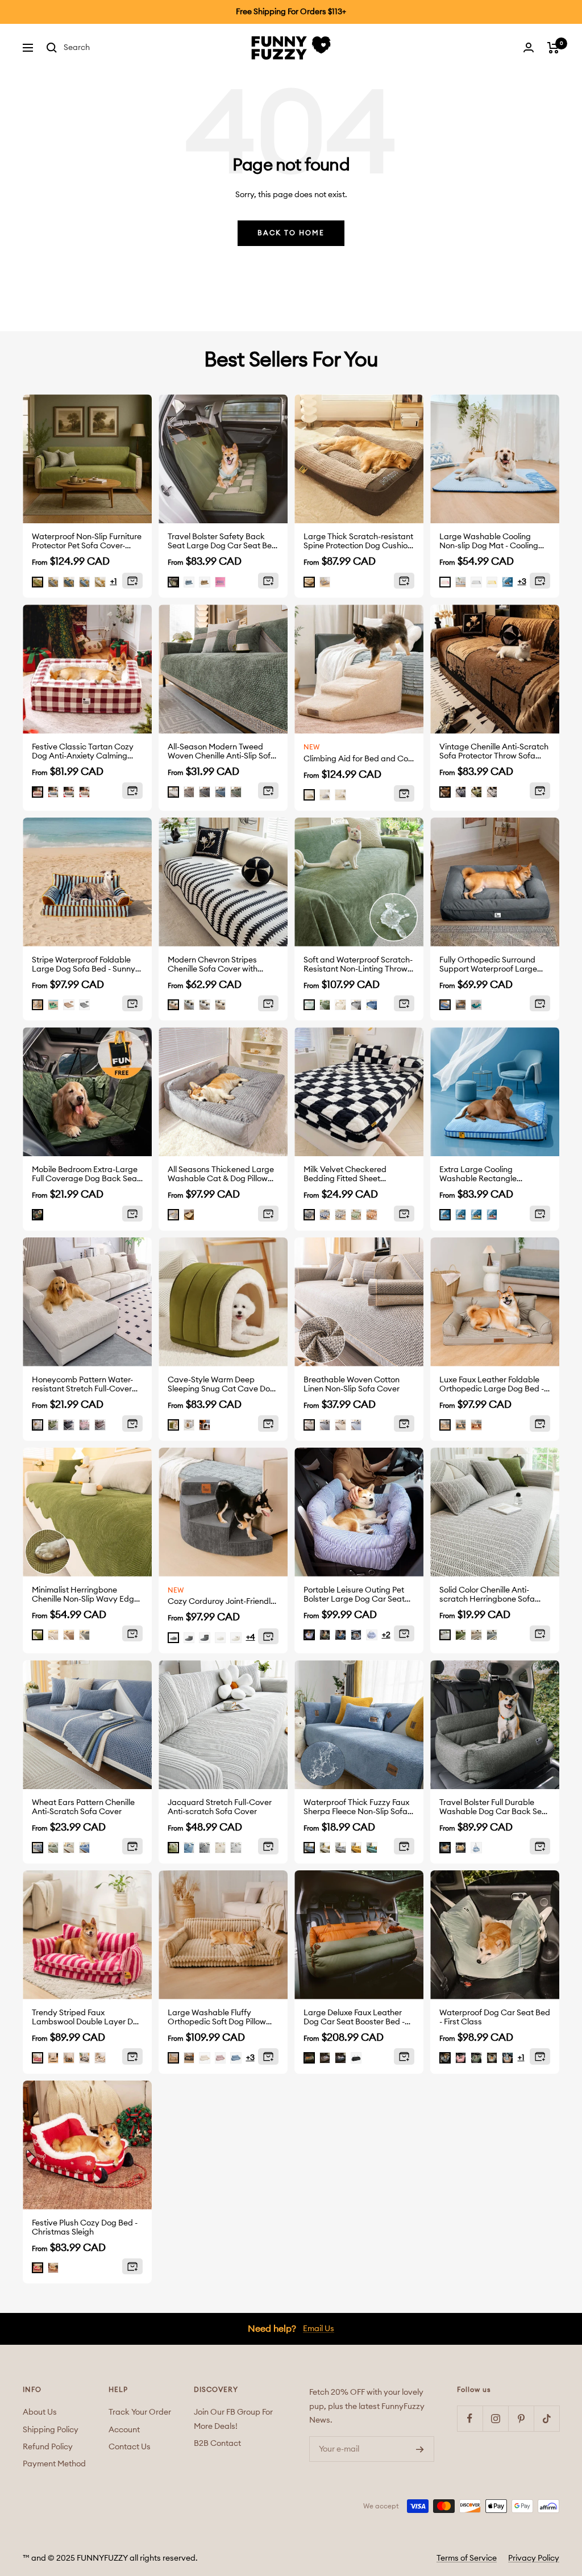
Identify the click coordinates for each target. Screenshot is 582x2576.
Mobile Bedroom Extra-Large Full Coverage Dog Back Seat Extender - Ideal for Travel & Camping (86, 1175)
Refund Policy (48, 2447)
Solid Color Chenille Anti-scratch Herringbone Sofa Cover (487, 1595)
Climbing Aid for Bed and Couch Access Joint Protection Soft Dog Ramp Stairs (359, 759)
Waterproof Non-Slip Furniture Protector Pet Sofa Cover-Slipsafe (87, 542)
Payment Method (54, 2464)
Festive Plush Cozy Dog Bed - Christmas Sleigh (85, 2228)
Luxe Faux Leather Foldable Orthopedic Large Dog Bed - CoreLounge (492, 1385)
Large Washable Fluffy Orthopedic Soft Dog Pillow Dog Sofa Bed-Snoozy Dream (221, 2018)
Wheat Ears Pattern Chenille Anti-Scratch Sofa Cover (83, 1807)
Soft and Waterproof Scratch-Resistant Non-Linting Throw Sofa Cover (358, 965)
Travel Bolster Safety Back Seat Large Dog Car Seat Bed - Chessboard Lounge (222, 542)
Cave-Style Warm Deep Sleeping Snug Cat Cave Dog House (221, 1385)
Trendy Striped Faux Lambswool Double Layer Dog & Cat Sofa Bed (87, 2018)
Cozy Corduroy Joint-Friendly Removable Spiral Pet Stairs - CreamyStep (223, 1602)
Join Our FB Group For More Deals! (233, 2419)
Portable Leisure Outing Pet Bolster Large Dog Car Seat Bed (354, 1595)
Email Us (319, 2329)
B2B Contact (217, 2444)
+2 (386, 1635)
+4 (251, 1637)
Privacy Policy (534, 2558)
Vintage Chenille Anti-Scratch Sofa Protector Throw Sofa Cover (494, 752)
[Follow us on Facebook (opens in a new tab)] (470, 2418)
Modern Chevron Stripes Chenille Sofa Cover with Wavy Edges (213, 965)
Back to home (291, 233)
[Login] (529, 47)
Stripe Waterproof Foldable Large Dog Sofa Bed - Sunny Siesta (84, 965)
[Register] (420, 2449)
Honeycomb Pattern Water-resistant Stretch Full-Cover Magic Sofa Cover (82, 1385)
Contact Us (130, 2447)
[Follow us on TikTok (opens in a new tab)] (546, 2418)
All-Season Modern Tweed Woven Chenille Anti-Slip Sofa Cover (222, 752)
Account (124, 2430)
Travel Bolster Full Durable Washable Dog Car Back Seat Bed (494, 1808)
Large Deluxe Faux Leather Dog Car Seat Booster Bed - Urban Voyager (354, 2018)
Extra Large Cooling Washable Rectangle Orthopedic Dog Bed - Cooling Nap (495, 1175)
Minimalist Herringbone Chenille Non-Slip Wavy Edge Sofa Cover (85, 1595)
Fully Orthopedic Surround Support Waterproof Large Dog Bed (488, 965)
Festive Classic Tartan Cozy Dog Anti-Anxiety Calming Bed (83, 752)
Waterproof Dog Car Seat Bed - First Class (495, 2018)
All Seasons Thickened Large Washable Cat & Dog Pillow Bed (221, 1175)
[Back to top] (538, 2502)
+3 (522, 582)
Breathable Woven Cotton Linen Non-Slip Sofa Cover (352, 1385)
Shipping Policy (51, 2430)
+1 (114, 582)
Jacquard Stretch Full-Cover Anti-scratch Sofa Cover (220, 1807)
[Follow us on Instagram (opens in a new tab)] (495, 2418)
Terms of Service (467, 2558)
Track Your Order (140, 2412)
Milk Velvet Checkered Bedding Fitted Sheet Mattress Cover (345, 1175)
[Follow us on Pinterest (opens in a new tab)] (521, 2418)
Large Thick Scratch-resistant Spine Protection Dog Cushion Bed (358, 542)
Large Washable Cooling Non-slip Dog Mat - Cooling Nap (489, 542)
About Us (40, 2412)
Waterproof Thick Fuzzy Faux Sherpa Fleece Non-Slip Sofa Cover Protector (356, 1808)
